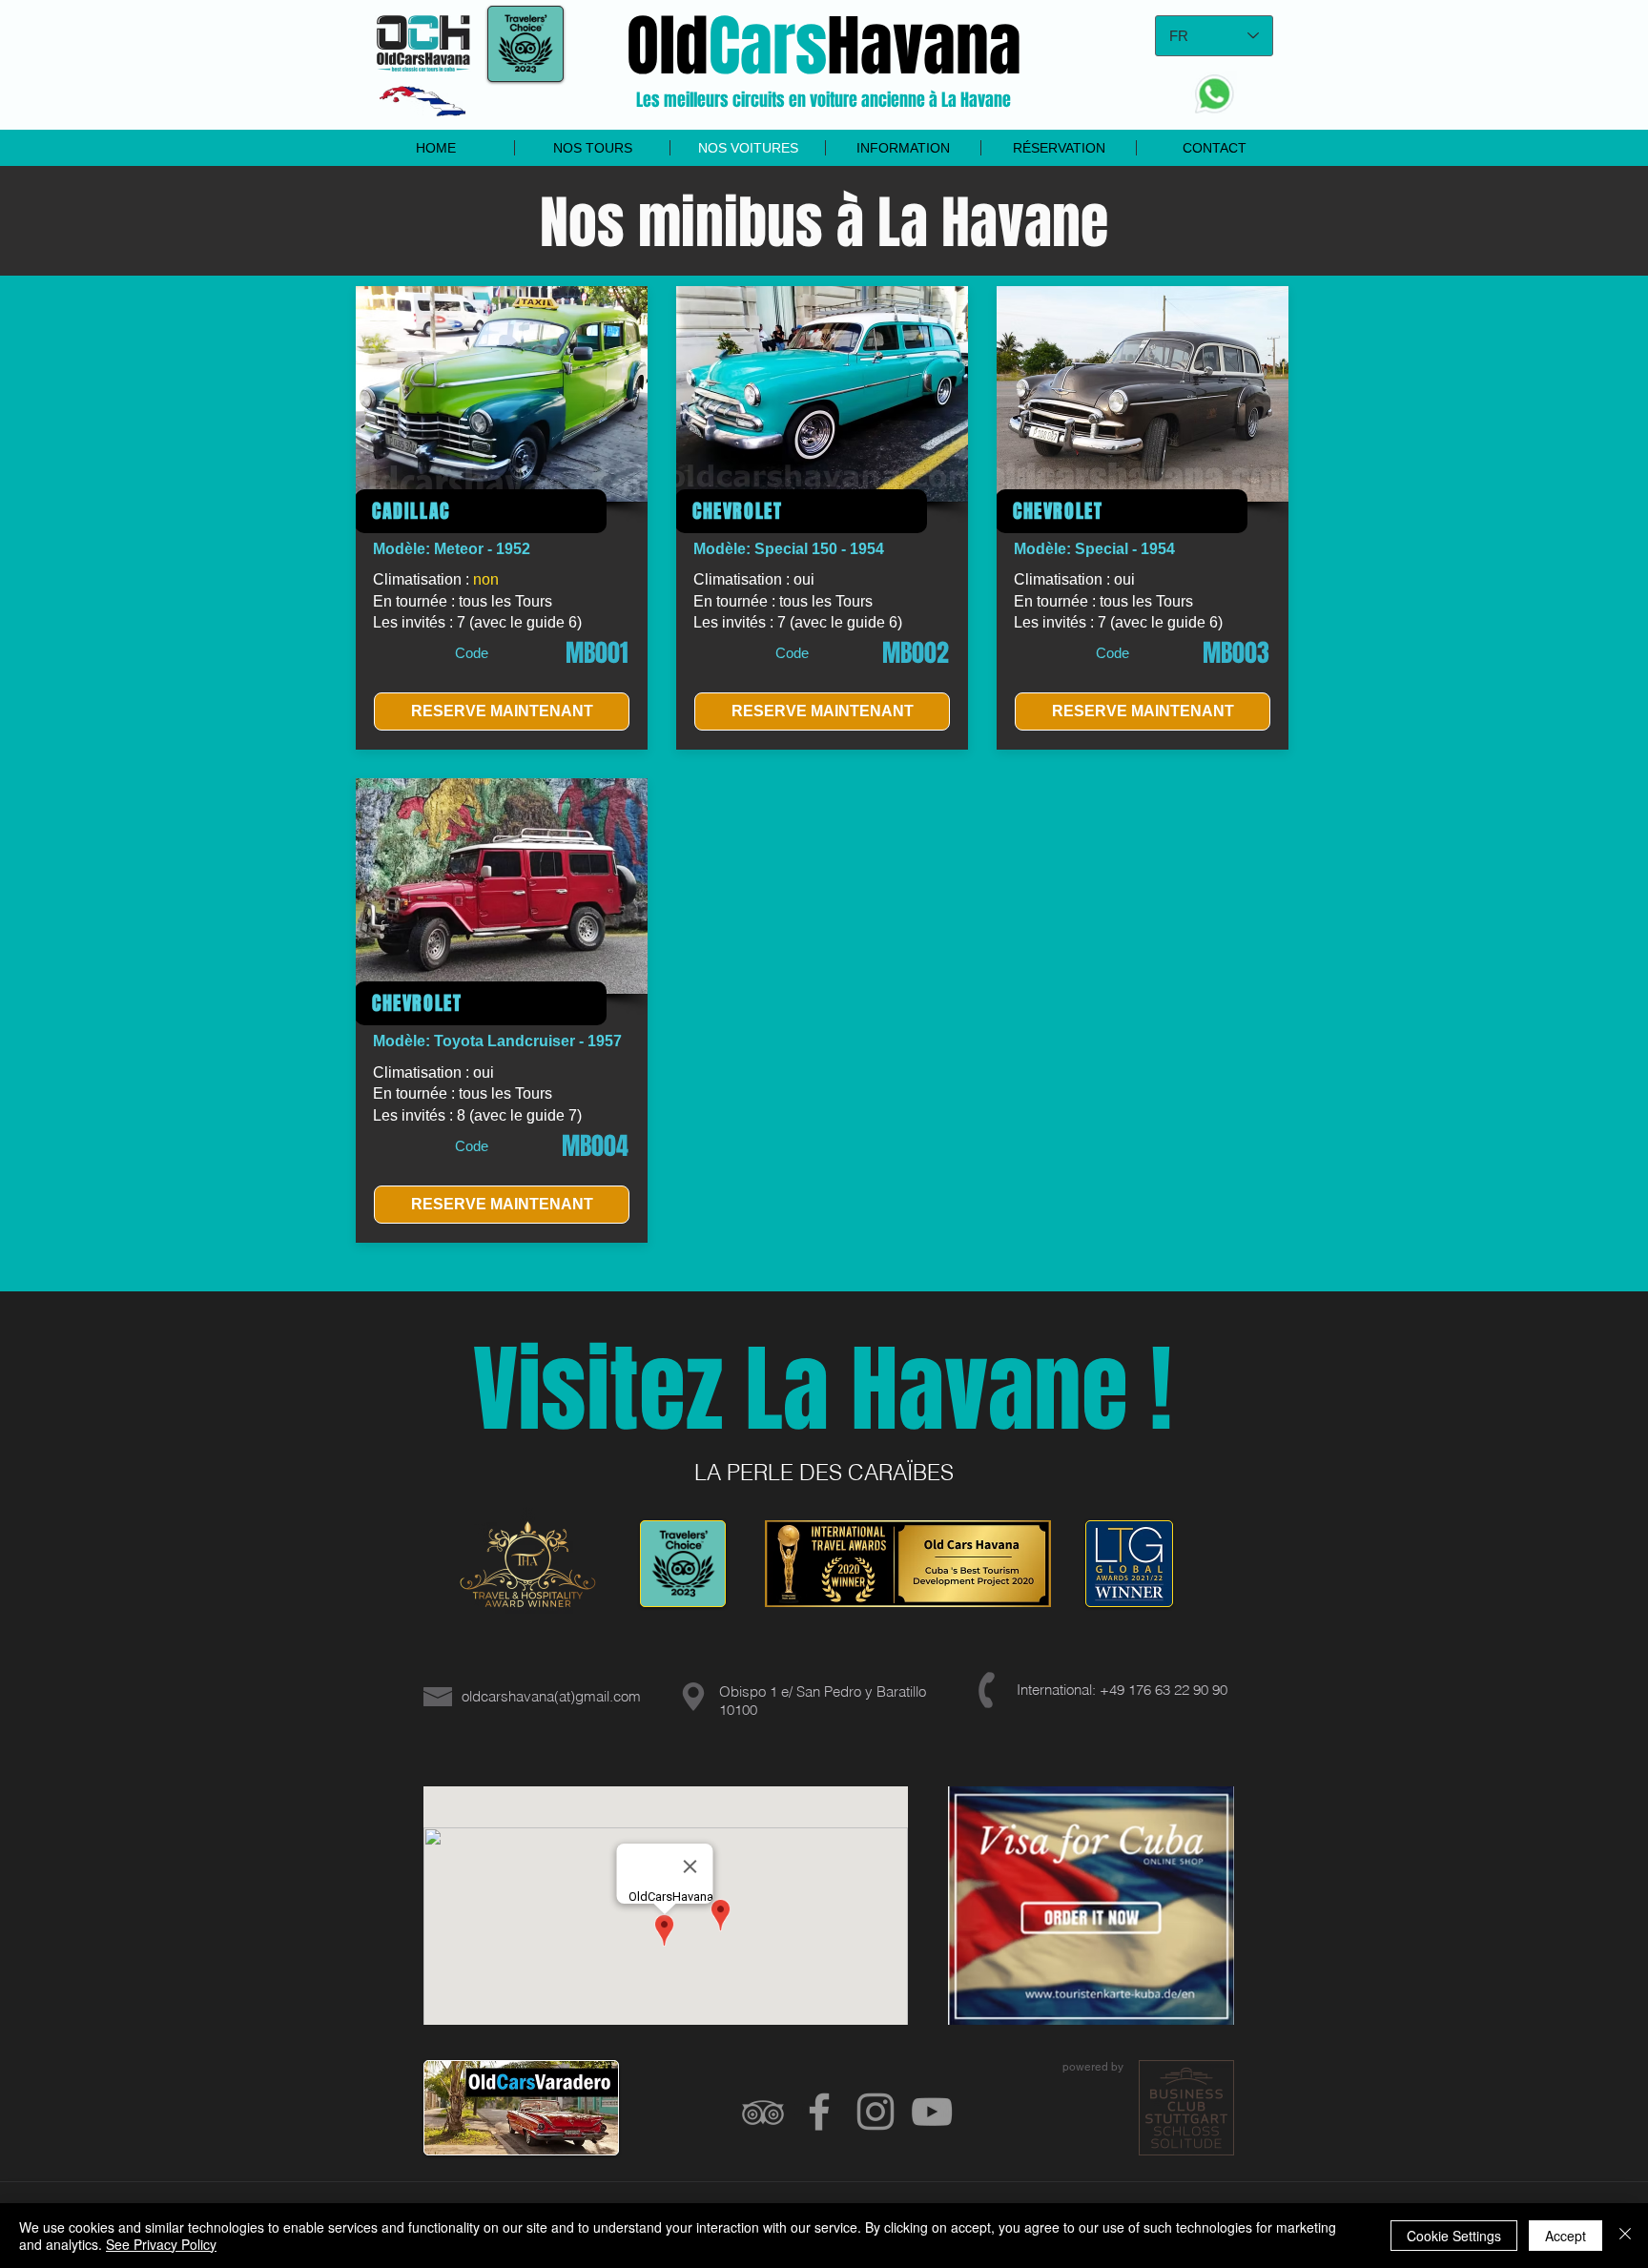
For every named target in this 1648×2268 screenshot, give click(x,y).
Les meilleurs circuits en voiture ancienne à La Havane (824, 100)
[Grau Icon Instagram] (875, 2112)
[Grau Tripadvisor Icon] (763, 2112)
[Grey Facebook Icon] (819, 2112)
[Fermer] (1625, 2236)
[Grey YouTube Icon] (932, 2112)
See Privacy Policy (161, 2244)
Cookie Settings (1454, 2236)
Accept (1566, 2236)
